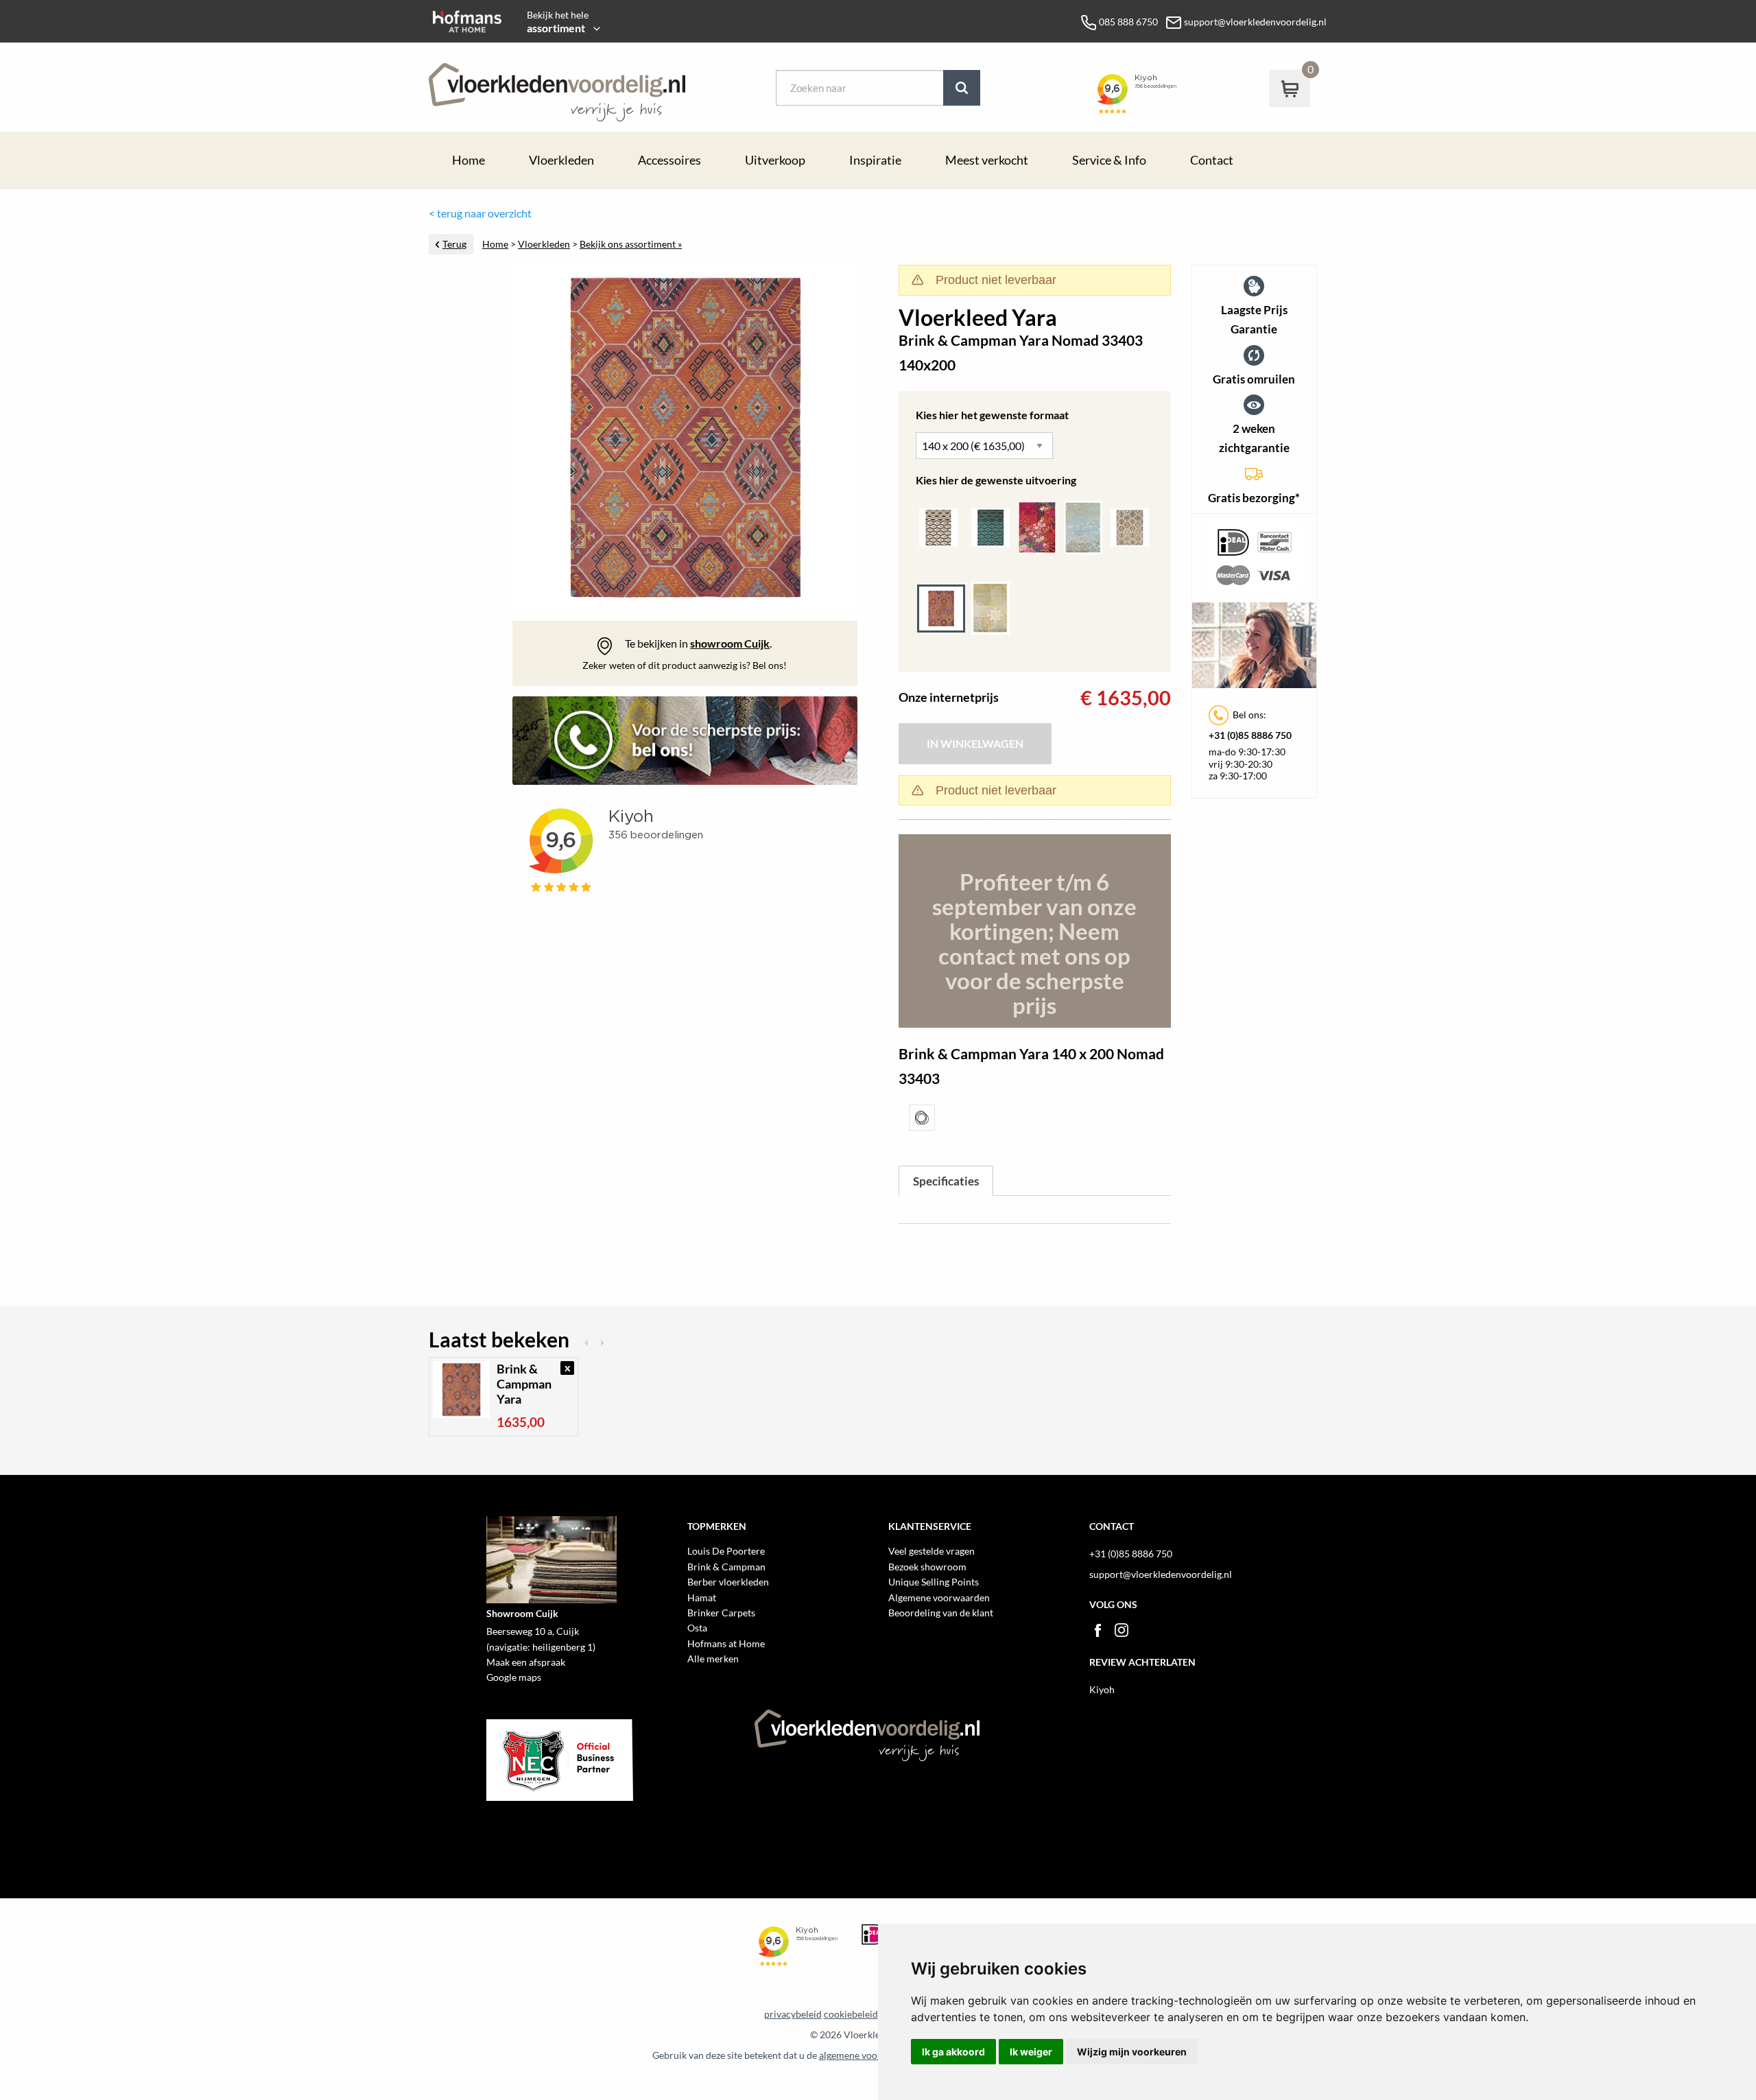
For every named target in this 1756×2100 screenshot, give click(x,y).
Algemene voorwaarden (939, 1597)
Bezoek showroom (927, 1567)
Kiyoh (1102, 1689)
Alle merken (713, 1659)
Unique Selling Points (934, 1582)
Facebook (1097, 1630)
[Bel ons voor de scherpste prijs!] (685, 746)
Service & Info (1109, 160)
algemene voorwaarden (869, 2055)
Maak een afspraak (526, 1662)
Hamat (702, 1597)
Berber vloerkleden (728, 1582)
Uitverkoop (775, 160)
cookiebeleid (851, 2014)
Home (468, 160)
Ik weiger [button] (1031, 2052)
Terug (454, 244)
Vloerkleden (561, 160)
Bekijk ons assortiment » (631, 244)
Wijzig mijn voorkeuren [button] (1132, 2052)
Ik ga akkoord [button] (953, 2052)
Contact (1212, 160)
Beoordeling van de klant (941, 1613)
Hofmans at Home (726, 1643)
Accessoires (669, 160)
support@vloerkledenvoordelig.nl (1161, 1574)
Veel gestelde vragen (932, 1551)
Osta (697, 1628)
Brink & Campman (726, 1567)
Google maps (514, 1677)
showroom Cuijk (730, 643)
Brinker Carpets (721, 1613)
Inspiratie (875, 160)
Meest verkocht (987, 160)
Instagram (1122, 1630)
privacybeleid (793, 2014)
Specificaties (946, 1181)
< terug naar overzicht (480, 213)
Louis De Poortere (726, 1551)
